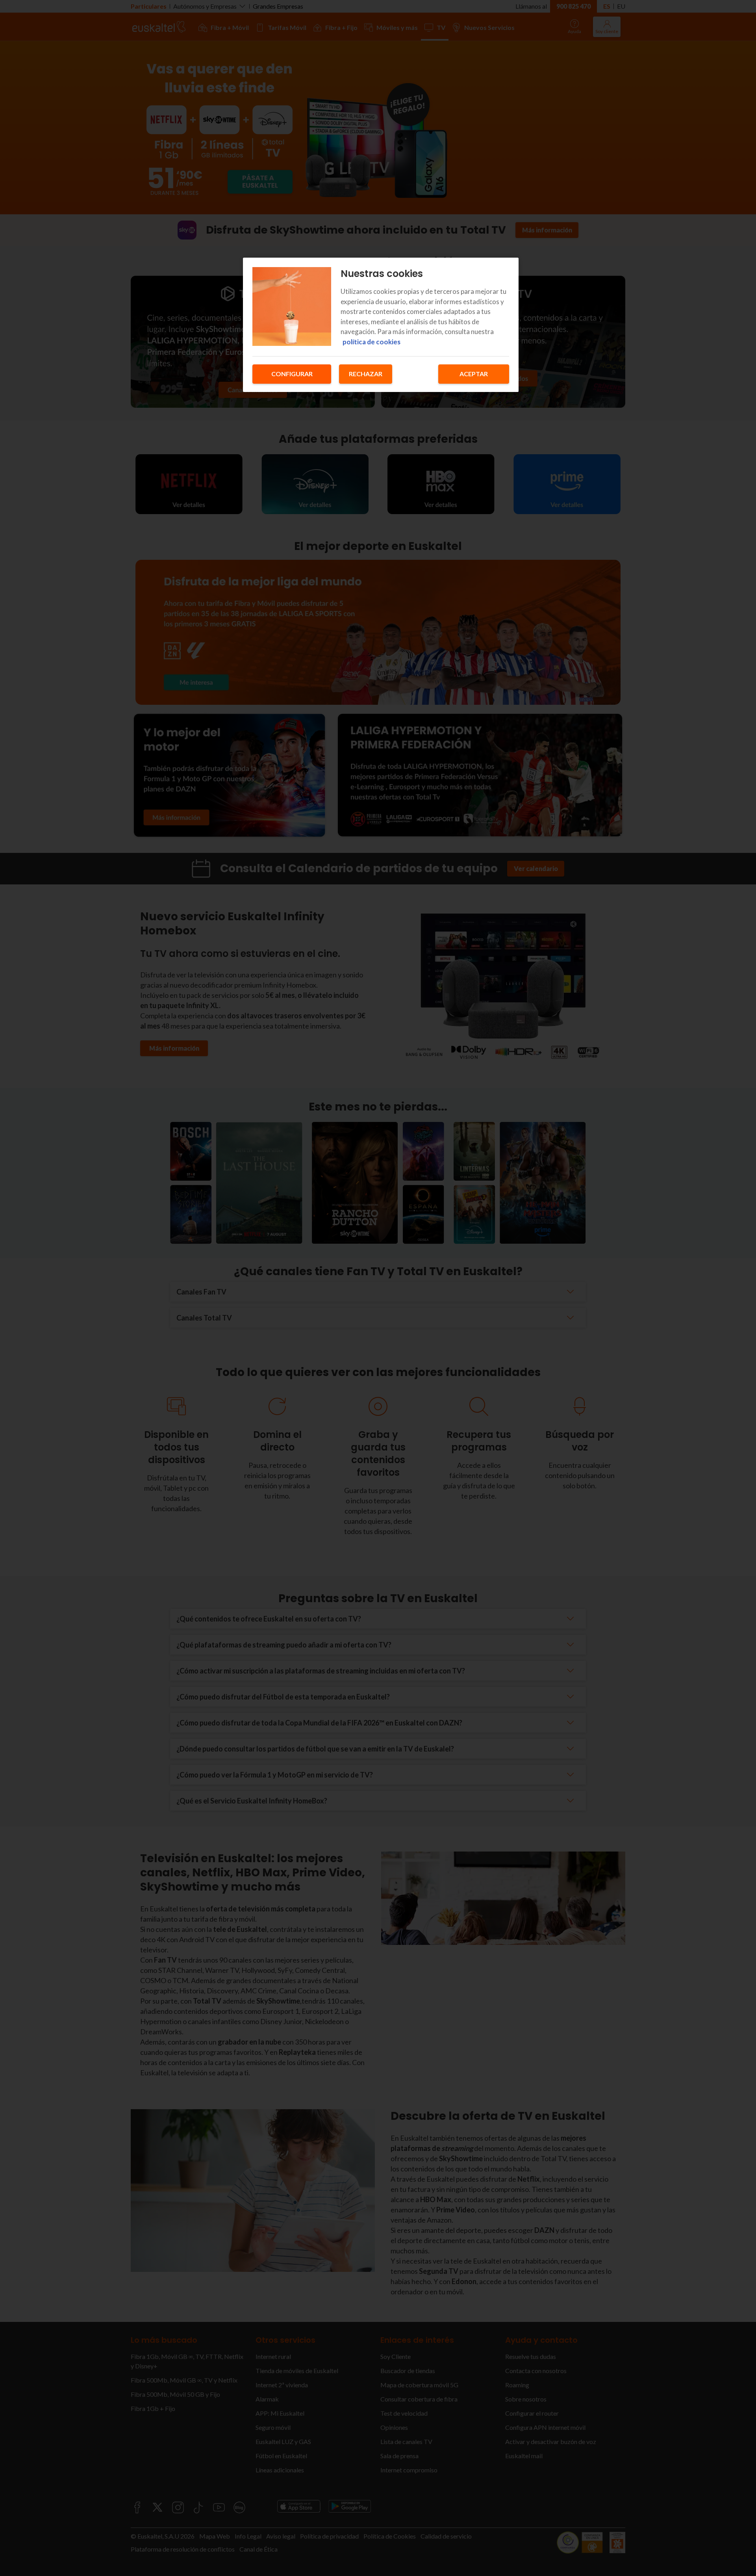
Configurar (292, 374)
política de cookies (372, 342)
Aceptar (474, 374)
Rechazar (366, 374)
